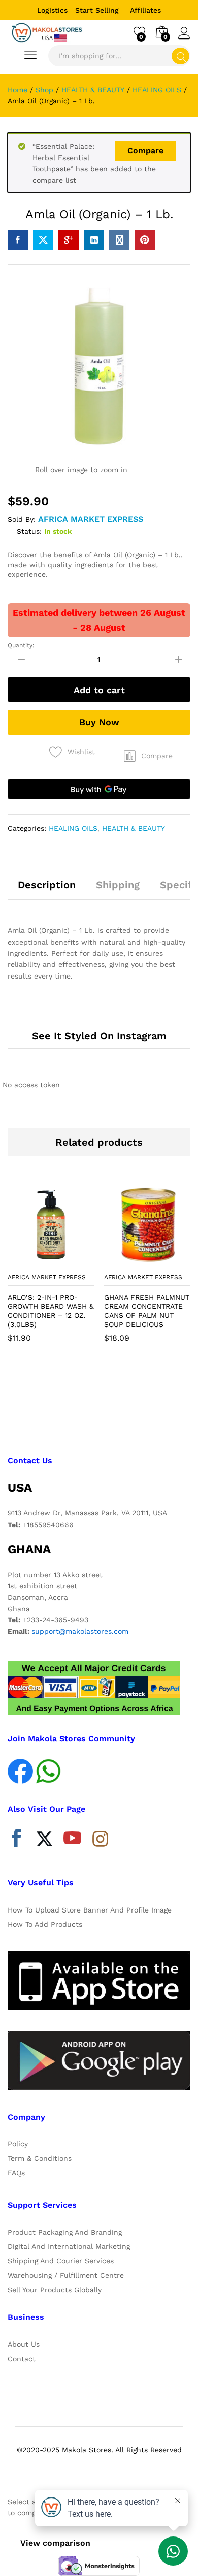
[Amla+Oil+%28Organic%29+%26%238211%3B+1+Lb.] (43, 240)
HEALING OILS (73, 828)
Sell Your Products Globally (55, 2290)
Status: (29, 531)
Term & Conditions (40, 2158)
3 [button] (109, 1388)
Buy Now (99, 722)
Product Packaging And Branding (65, 2232)
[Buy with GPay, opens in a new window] (99, 789)
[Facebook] (16, 1841)
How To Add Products (45, 1924)
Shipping (118, 885)
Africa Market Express (91, 519)
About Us (24, 2344)
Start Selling (97, 10)
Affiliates (145, 10)
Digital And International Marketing (69, 2246)
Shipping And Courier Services (61, 2261)
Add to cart (99, 690)
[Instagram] (100, 1840)
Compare (145, 151)
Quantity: (21, 645)
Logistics (52, 10)
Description (47, 885)
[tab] (47, 889)
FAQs (16, 2173)
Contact (22, 2359)
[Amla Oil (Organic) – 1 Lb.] (18, 240)
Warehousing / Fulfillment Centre (66, 2275)
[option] (51, 1270)
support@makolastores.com (80, 1631)
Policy (18, 2144)
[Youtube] (72, 1841)
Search (180, 56)
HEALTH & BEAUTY (134, 828)
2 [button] (99, 1388)
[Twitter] (44, 1841)
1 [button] (89, 1388)
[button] (148, 756)
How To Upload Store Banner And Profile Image (90, 1910)
